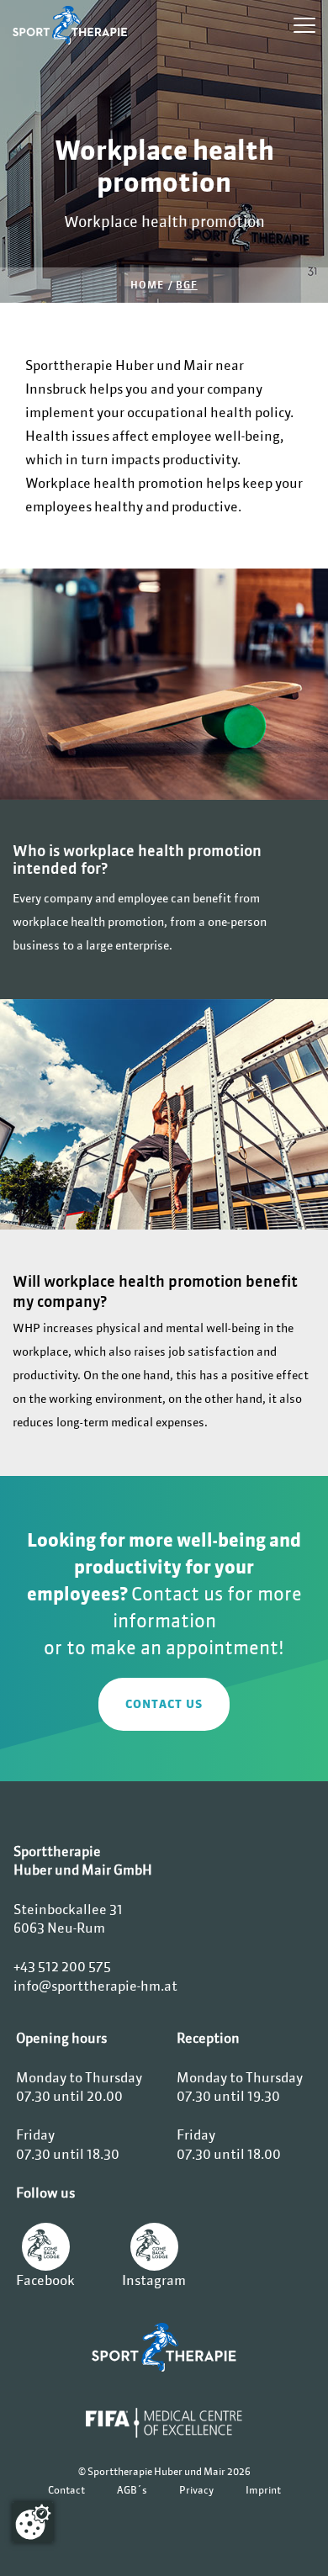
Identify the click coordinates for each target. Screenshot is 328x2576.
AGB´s (132, 2490)
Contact (66, 2490)
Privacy (196, 2490)
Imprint (263, 2490)
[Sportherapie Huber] (164, 2347)
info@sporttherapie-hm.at (95, 1986)
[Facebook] (46, 2247)
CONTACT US (164, 1704)
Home (147, 285)
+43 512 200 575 (62, 1966)
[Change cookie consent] (33, 2522)
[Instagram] (154, 2247)
